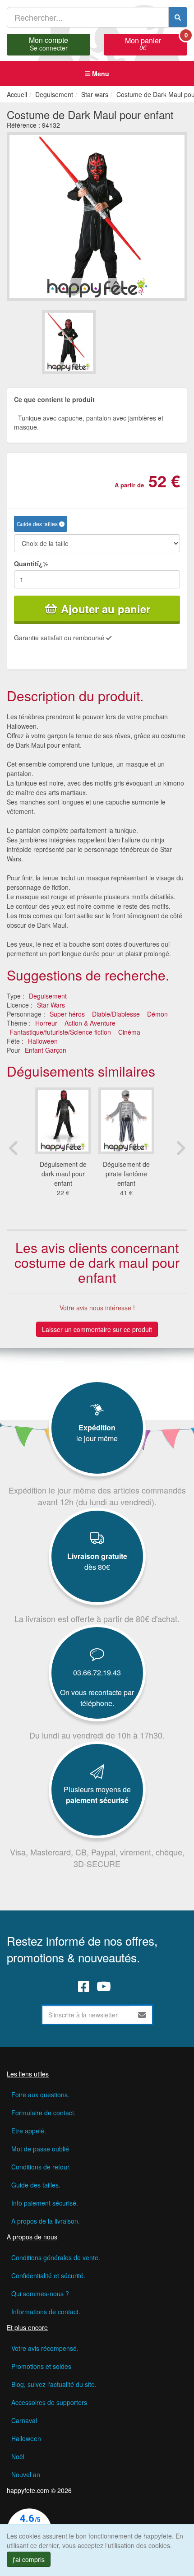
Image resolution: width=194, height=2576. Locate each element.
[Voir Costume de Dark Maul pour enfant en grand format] (97, 216)
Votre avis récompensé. (45, 2348)
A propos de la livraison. (46, 2221)
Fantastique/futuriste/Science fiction (60, 1032)
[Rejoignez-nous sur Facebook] (84, 1986)
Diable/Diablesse (116, 1014)
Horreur (46, 1023)
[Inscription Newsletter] (142, 2015)
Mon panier (156, 43)
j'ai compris (29, 2559)
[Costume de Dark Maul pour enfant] (69, 342)
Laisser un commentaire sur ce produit (97, 1329)
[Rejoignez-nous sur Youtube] (104, 1986)
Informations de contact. (46, 2312)
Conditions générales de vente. (56, 2257)
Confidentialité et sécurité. (48, 2275)
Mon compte (48, 43)
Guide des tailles (38, 524)
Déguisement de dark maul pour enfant (63, 1174)
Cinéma (129, 1032)
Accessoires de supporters (49, 2402)
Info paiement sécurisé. (45, 2203)
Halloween (43, 1041)
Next (180, 1148)
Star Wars (51, 1005)
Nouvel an (26, 2474)
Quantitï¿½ (31, 564)
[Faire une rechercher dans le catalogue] (178, 17)
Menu (100, 74)
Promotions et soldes (41, 2366)
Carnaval (24, 2420)
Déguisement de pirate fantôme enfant (126, 1174)
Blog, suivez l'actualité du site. (54, 2384)
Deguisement (48, 996)
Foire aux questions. (40, 2095)
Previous (14, 1148)
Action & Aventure (90, 1023)
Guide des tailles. (36, 2185)
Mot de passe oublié (40, 2149)
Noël (18, 2456)
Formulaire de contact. (44, 2113)
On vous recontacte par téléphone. (97, 1698)
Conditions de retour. (41, 2167)
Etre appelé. (29, 2131)
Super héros (67, 1014)
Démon (157, 1014)
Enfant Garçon (46, 1050)
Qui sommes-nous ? (40, 2294)
